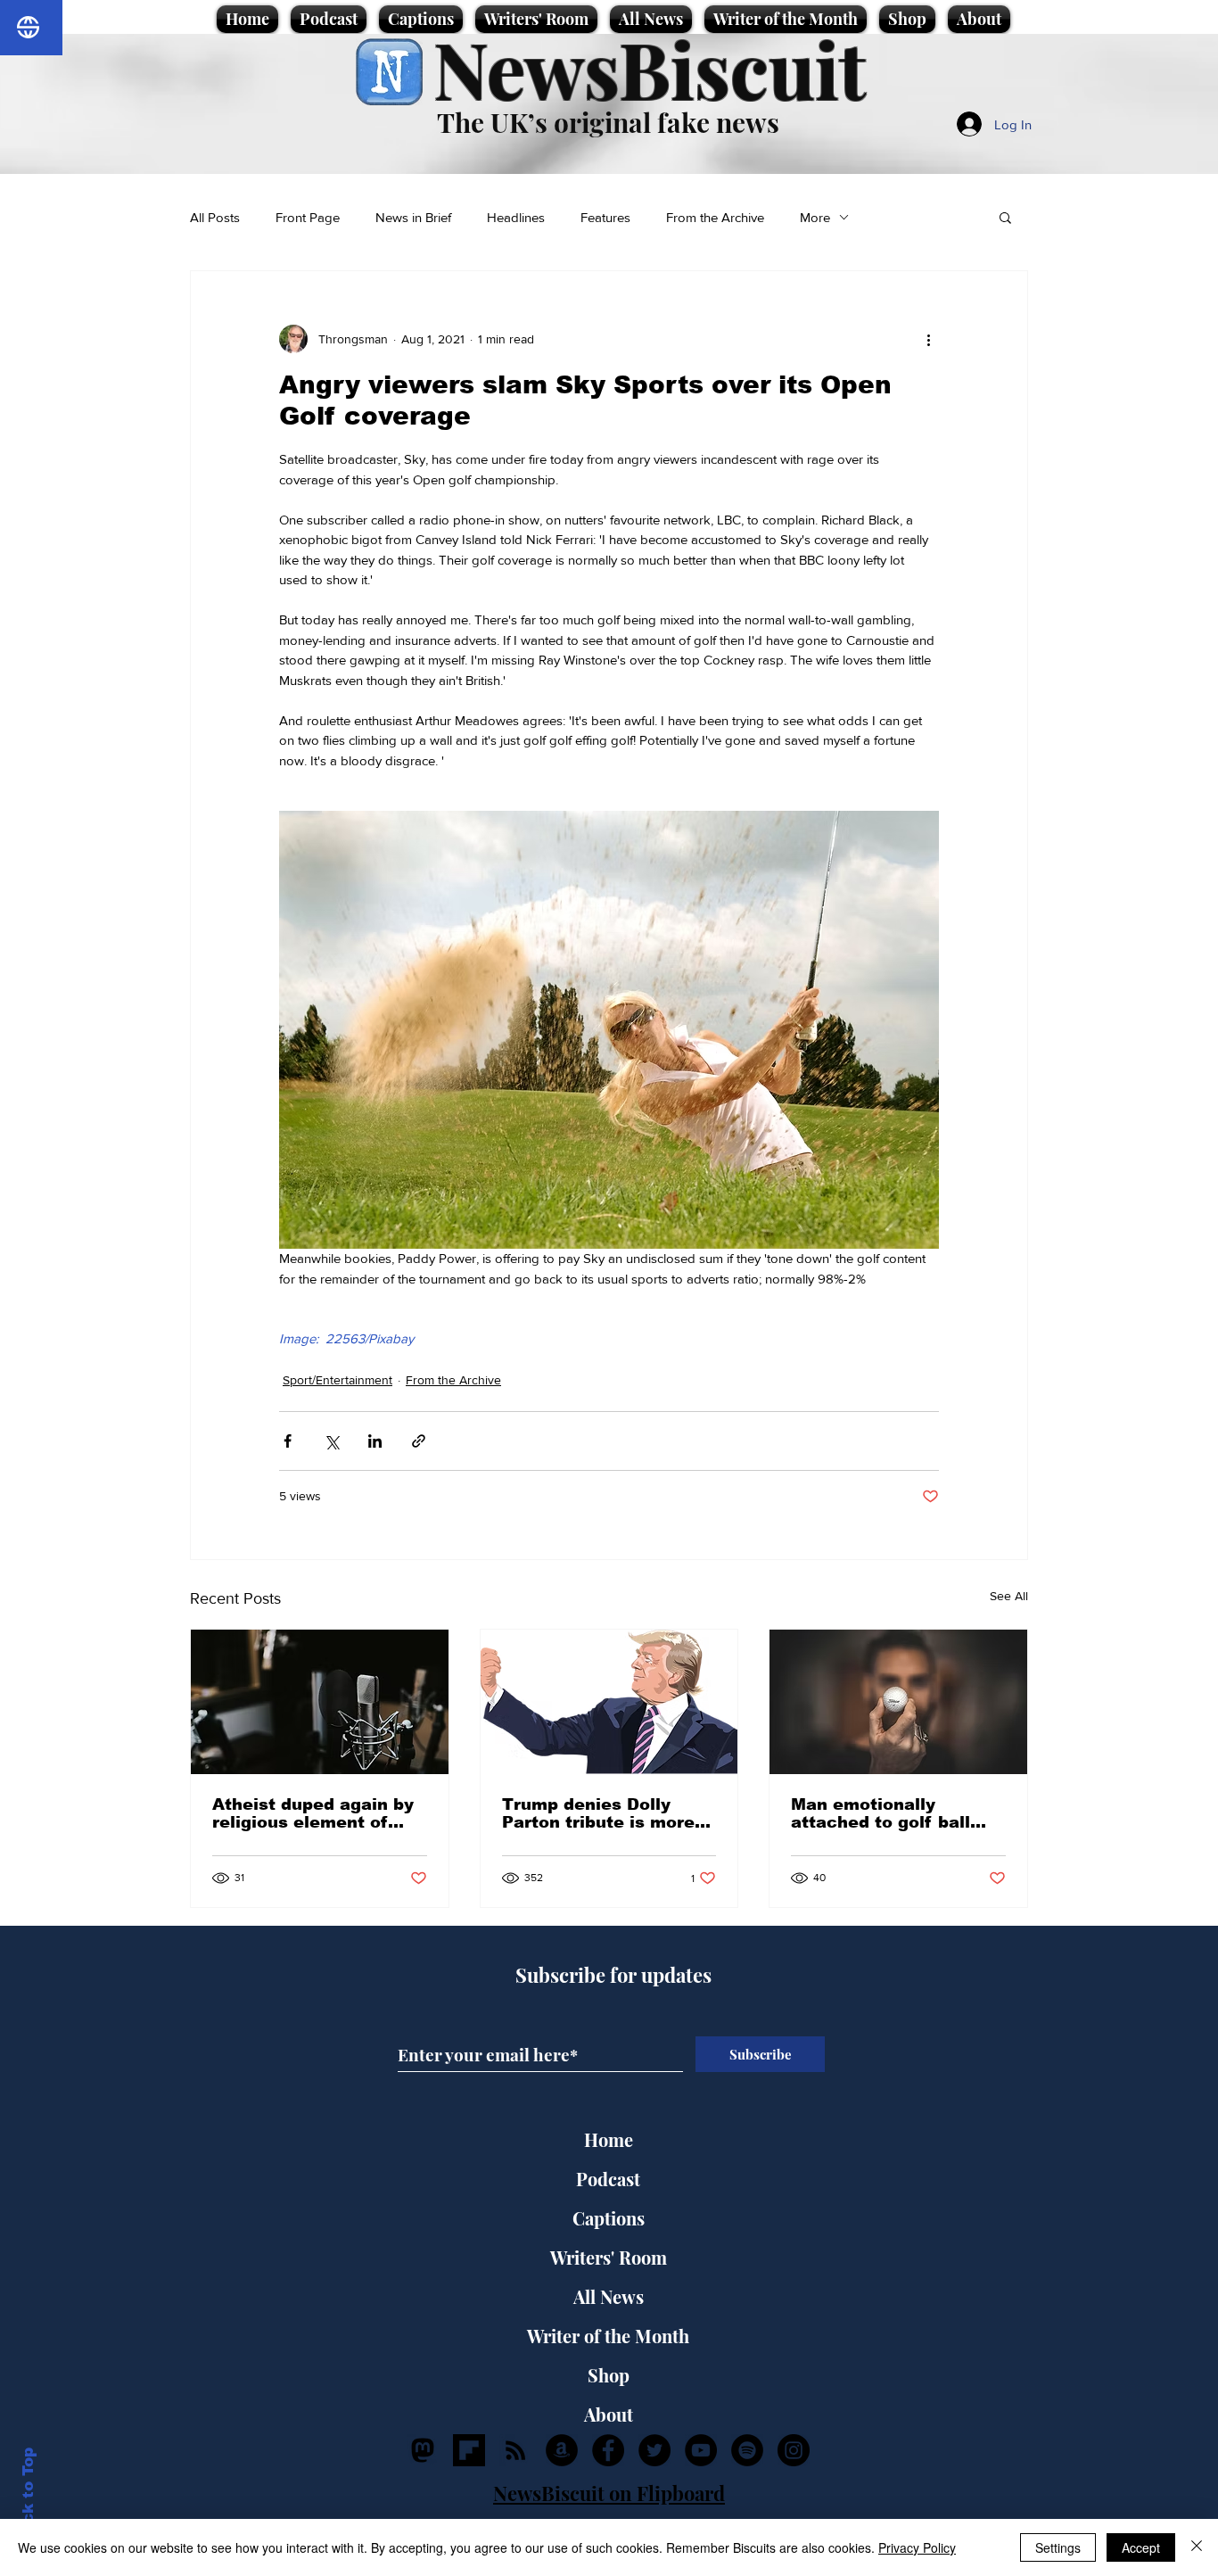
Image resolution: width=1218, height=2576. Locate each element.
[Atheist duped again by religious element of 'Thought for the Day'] (320, 1702)
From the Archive (715, 217)
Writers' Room (609, 2257)
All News (609, 2296)
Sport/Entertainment (337, 1380)
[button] (1005, 217)
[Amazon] (562, 2450)
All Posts (215, 217)
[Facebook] (608, 2450)
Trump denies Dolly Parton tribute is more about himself (598, 1813)
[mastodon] (423, 2450)
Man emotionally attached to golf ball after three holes (881, 1813)
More (815, 217)
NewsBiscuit (650, 68)
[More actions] (928, 339)
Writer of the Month (608, 2336)
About (609, 2414)
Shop (609, 2375)
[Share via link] (419, 1441)
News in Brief (413, 217)
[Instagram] (794, 2450)
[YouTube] (701, 2450)
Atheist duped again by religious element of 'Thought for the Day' (313, 1813)
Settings (1058, 2547)
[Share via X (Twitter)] (331, 1441)
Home (609, 2139)
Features (605, 217)
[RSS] (515, 2450)
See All (1009, 1596)
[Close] (1197, 2547)
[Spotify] (747, 2450)
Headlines (516, 217)
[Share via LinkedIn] (375, 1441)
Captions (609, 2218)
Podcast (608, 2179)
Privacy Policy (917, 2547)
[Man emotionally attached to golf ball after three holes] (898, 1702)
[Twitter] (654, 2450)
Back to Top (28, 2496)
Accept (1141, 2547)
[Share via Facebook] (288, 1441)
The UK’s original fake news (608, 122)
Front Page (308, 217)
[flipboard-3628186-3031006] (469, 2450)
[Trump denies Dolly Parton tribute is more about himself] (609, 1702)
